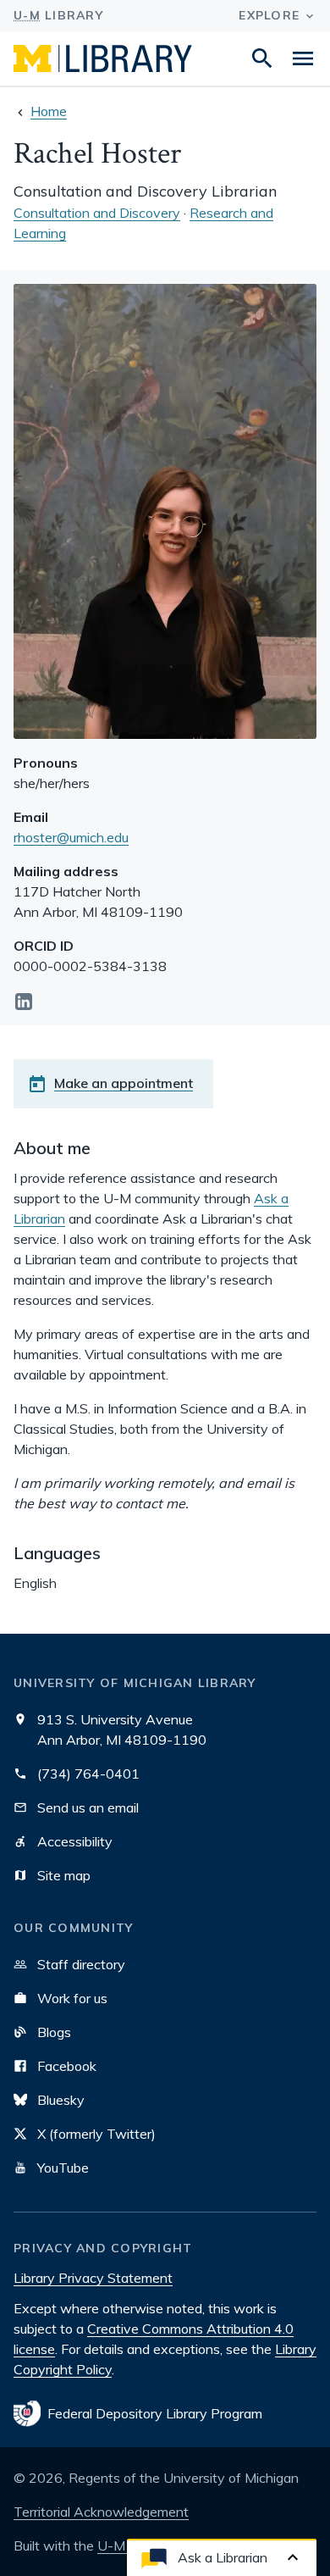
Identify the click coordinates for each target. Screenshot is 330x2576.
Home (49, 111)
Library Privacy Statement (93, 2278)
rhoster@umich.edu (71, 837)
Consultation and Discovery (97, 213)
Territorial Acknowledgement (101, 2512)
